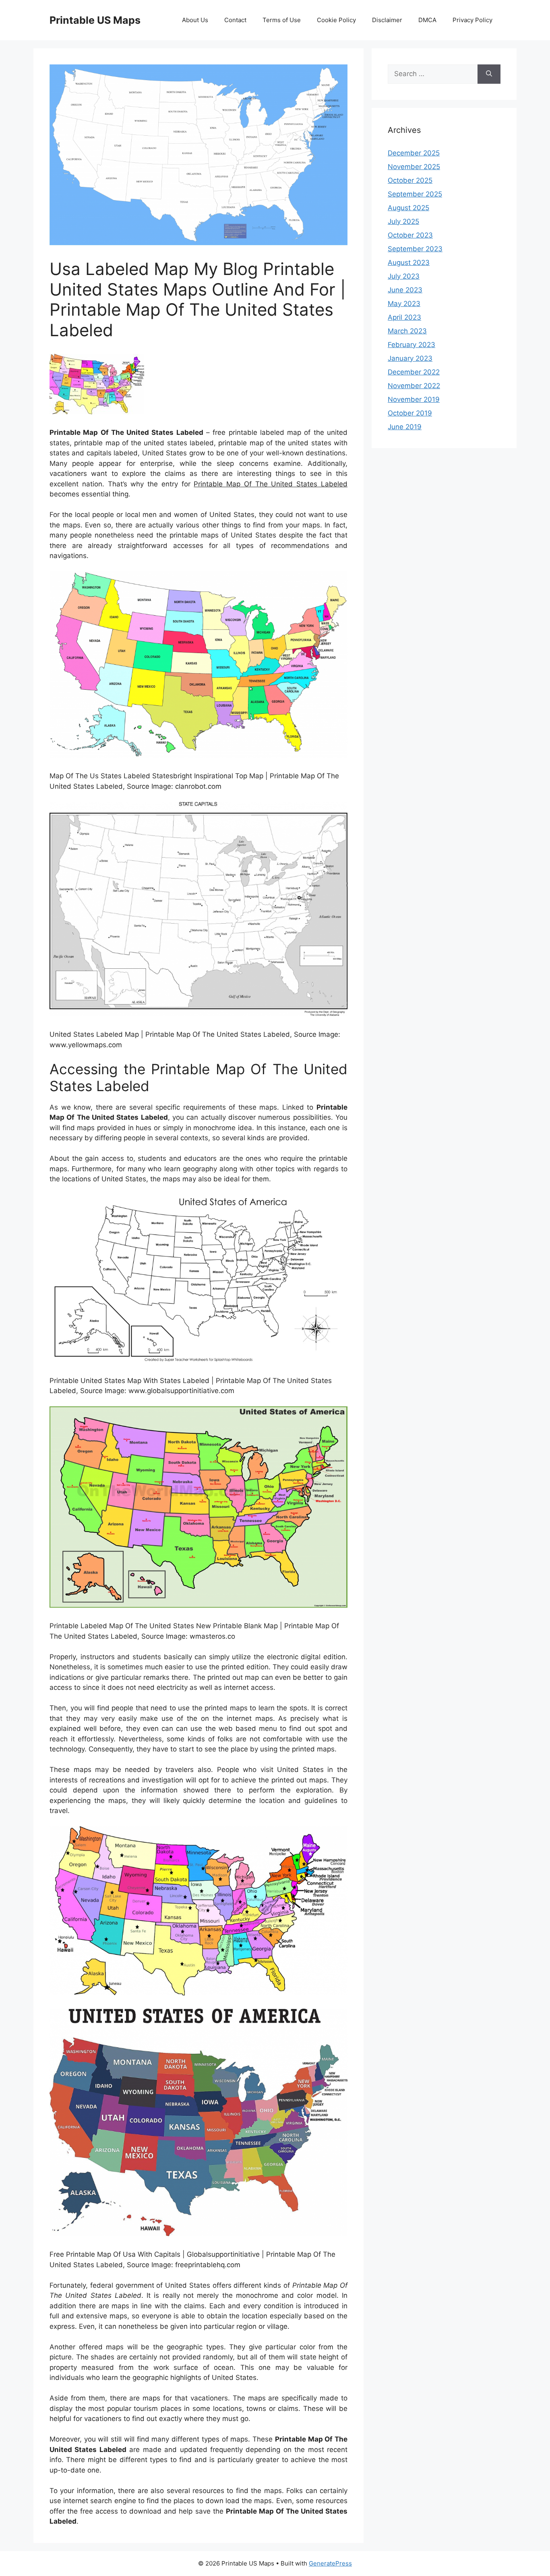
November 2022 (414, 386)
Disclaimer (387, 20)
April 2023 (404, 317)
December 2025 (414, 153)
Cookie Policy (336, 20)
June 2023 (405, 290)
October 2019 (410, 413)
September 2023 (415, 249)
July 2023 (404, 276)
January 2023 (410, 358)
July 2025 (403, 221)
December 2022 (414, 372)
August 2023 (409, 263)
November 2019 (414, 399)
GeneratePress (330, 2563)
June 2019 (405, 427)
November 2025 (414, 167)
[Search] (489, 74)
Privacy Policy (472, 20)
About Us (195, 20)
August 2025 (408, 208)
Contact (235, 20)
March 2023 (407, 331)
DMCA (427, 20)
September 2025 (415, 194)
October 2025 (410, 180)
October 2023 (410, 235)
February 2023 (411, 345)
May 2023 (404, 304)
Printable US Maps (95, 20)
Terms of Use (282, 20)
